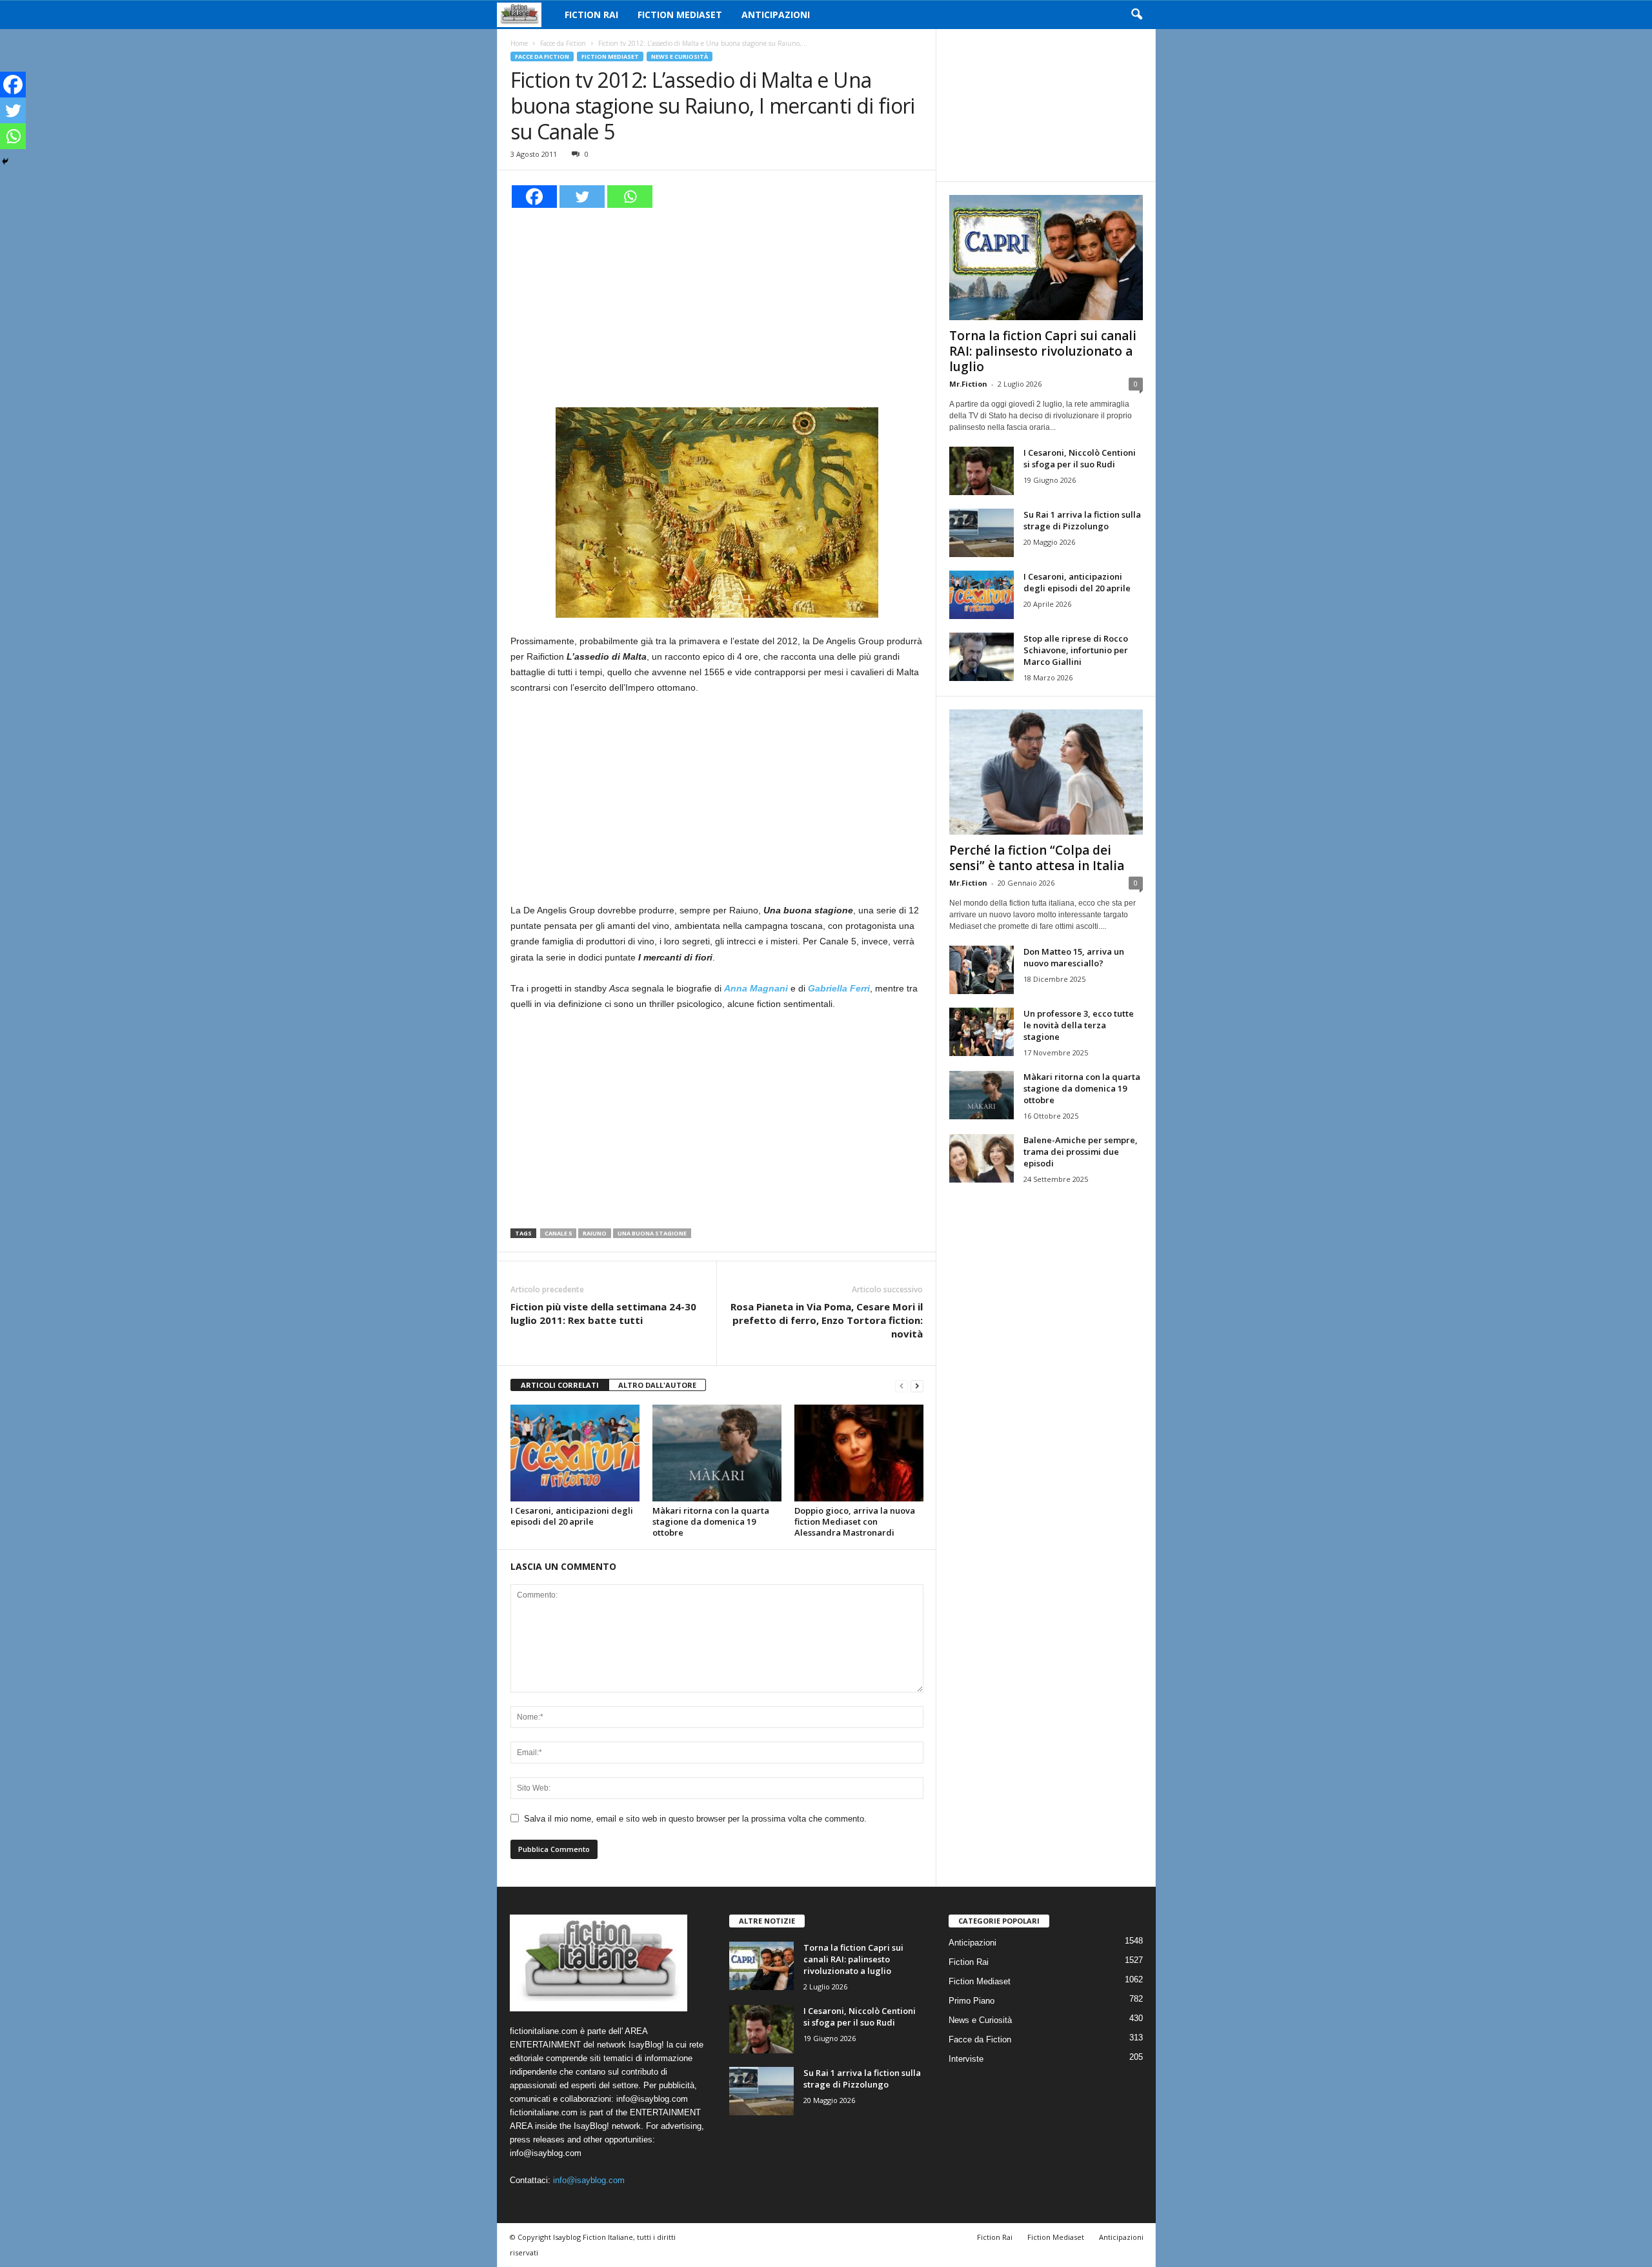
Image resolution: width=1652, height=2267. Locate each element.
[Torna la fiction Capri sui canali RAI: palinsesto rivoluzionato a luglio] (1046, 258)
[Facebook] (534, 197)
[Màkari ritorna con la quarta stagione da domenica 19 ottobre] (717, 1453)
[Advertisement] (717, 306)
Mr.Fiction (968, 384)
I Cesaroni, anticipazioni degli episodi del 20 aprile (572, 1516)
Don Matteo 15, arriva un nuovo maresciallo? (1074, 957)
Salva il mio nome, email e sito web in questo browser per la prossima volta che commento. (695, 1819)
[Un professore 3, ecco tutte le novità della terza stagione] (982, 1032)
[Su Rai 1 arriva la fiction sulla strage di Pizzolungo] (982, 533)
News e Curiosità (680, 56)
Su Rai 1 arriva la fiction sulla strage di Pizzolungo (1082, 520)
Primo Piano (972, 2001)
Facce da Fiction (563, 43)
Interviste (966, 2059)
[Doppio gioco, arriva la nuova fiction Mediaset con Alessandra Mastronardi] (859, 1453)
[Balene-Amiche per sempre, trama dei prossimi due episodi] (982, 1158)
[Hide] (5, 161)
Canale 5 (558, 1233)
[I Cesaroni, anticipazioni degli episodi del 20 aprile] (575, 1453)
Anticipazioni (776, 15)
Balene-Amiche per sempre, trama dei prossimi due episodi (1081, 1152)
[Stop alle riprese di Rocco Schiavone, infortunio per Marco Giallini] (982, 657)
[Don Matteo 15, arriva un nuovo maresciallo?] (982, 970)
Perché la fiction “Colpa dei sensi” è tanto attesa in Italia (1037, 858)
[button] (1136, 15)
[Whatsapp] (630, 197)
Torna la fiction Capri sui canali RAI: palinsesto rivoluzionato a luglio (1043, 351)
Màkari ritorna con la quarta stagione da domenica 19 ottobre (711, 1521)
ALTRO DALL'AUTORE (657, 1385)
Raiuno (595, 1233)
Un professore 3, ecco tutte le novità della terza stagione (1079, 1025)
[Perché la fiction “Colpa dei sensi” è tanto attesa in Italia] (1046, 772)
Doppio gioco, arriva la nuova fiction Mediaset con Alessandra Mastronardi (855, 1521)
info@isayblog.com (589, 2180)
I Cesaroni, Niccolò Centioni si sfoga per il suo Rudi (1080, 458)
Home (519, 43)
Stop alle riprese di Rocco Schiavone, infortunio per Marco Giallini (1076, 650)
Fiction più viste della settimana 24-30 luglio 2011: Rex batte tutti (603, 1313)
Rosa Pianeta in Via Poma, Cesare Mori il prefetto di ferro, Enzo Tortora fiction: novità (827, 1320)
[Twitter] (582, 197)
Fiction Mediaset (680, 15)
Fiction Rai (591, 15)
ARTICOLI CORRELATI (560, 1385)
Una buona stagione (652, 1233)
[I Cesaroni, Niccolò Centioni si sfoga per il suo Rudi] (982, 471)
